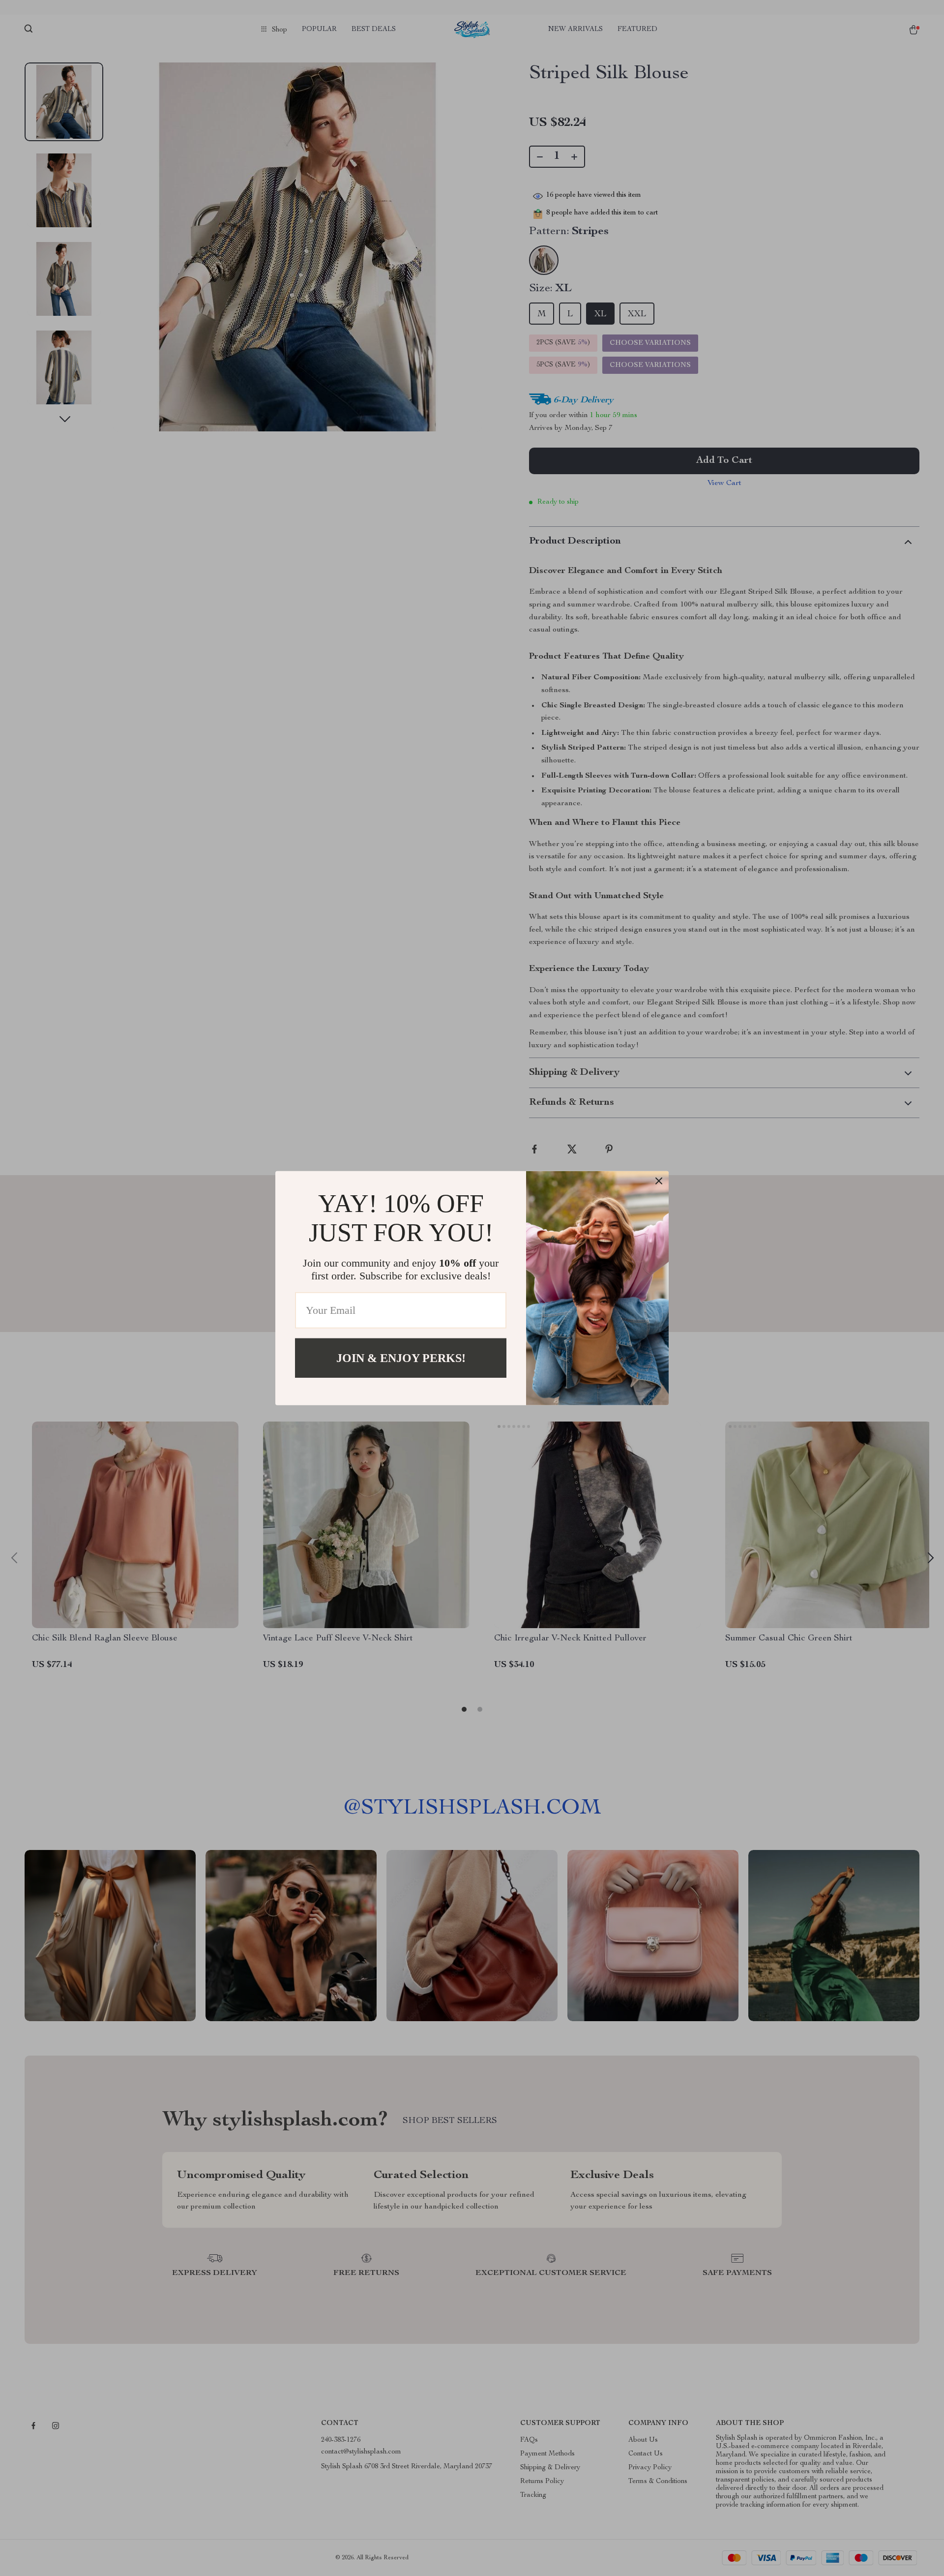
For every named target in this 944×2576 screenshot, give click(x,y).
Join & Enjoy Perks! (401, 1358)
